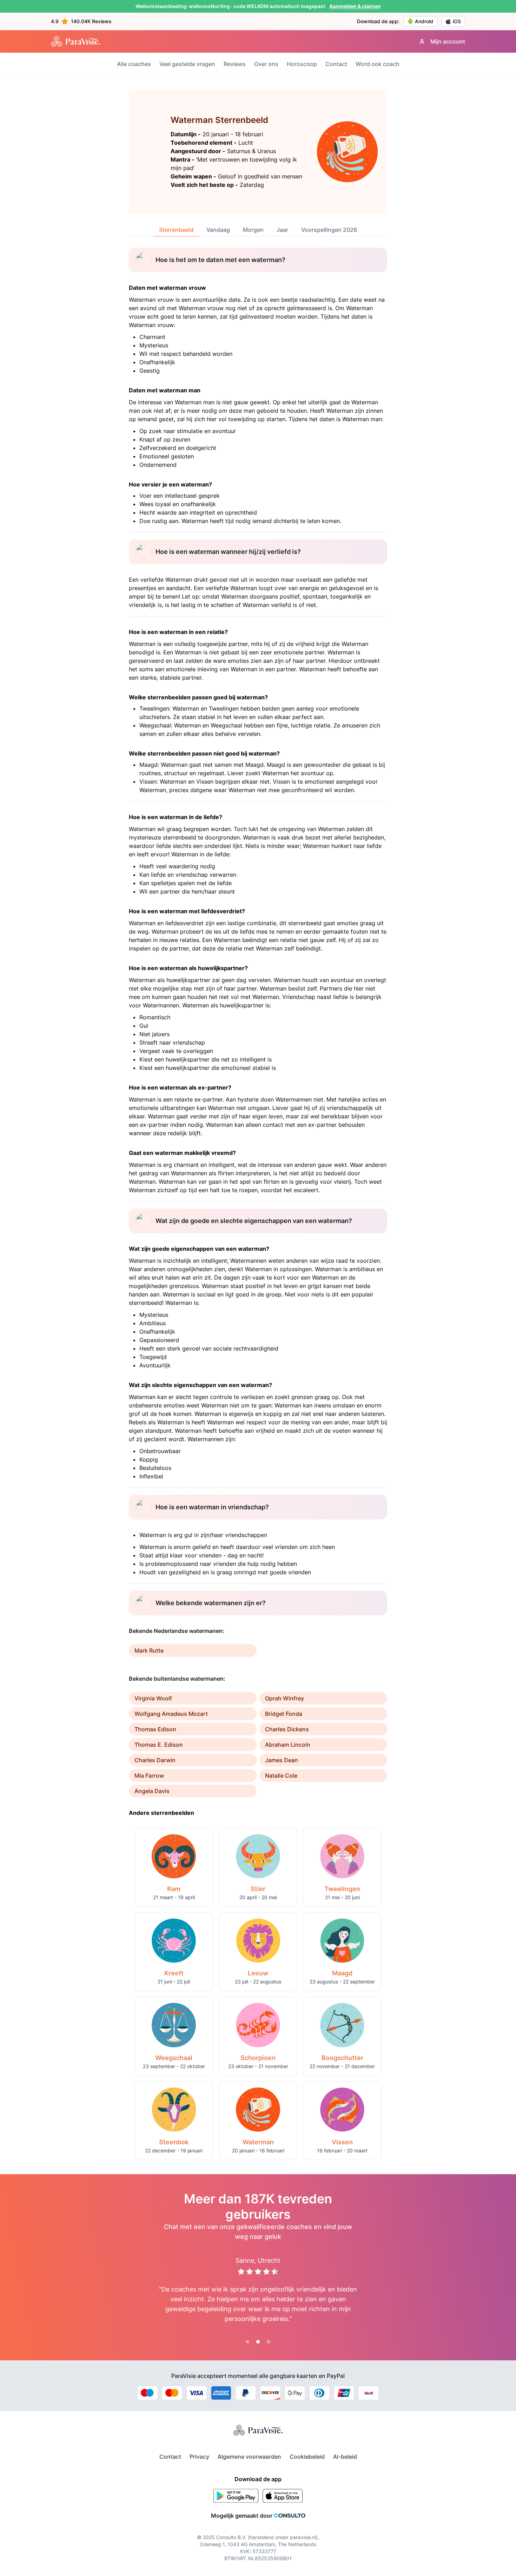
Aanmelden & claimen (355, 6)
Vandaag (218, 230)
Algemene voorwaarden (249, 2457)
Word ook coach (378, 64)
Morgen (253, 230)
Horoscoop (302, 64)
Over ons (266, 64)
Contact (336, 64)
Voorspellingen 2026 (329, 230)
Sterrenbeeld (176, 230)
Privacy (199, 2457)
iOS (457, 21)
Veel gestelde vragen (187, 64)
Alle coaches (134, 64)
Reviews (235, 64)
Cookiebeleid (307, 2457)
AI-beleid (345, 2457)
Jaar (282, 230)
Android (424, 21)
